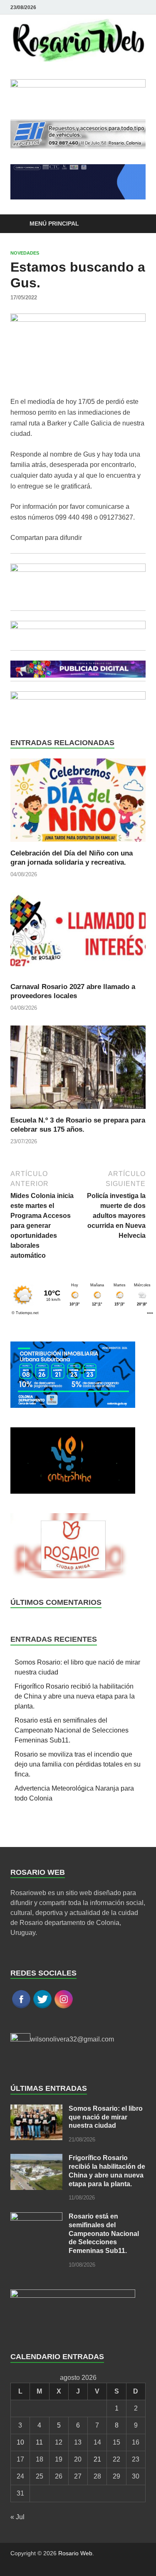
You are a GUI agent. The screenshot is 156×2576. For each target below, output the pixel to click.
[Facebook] (129, 7)
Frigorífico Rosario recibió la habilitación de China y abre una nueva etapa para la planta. (75, 1696)
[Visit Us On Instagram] (63, 2007)
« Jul (17, 2517)
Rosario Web (75, 2553)
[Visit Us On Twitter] (42, 2007)
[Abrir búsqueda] (135, 224)
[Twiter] (141, 7)
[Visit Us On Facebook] (21, 2007)
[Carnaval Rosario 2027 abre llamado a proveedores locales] (78, 937)
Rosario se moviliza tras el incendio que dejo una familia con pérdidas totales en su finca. (78, 1764)
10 (20, 2442)
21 (97, 2459)
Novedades (25, 253)
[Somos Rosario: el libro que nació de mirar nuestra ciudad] (36, 2109)
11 (39, 2442)
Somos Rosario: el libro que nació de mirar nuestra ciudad (106, 2117)
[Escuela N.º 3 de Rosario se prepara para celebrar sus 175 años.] (78, 1070)
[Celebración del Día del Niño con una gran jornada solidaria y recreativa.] (78, 803)
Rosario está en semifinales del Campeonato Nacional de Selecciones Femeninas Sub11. (72, 1730)
